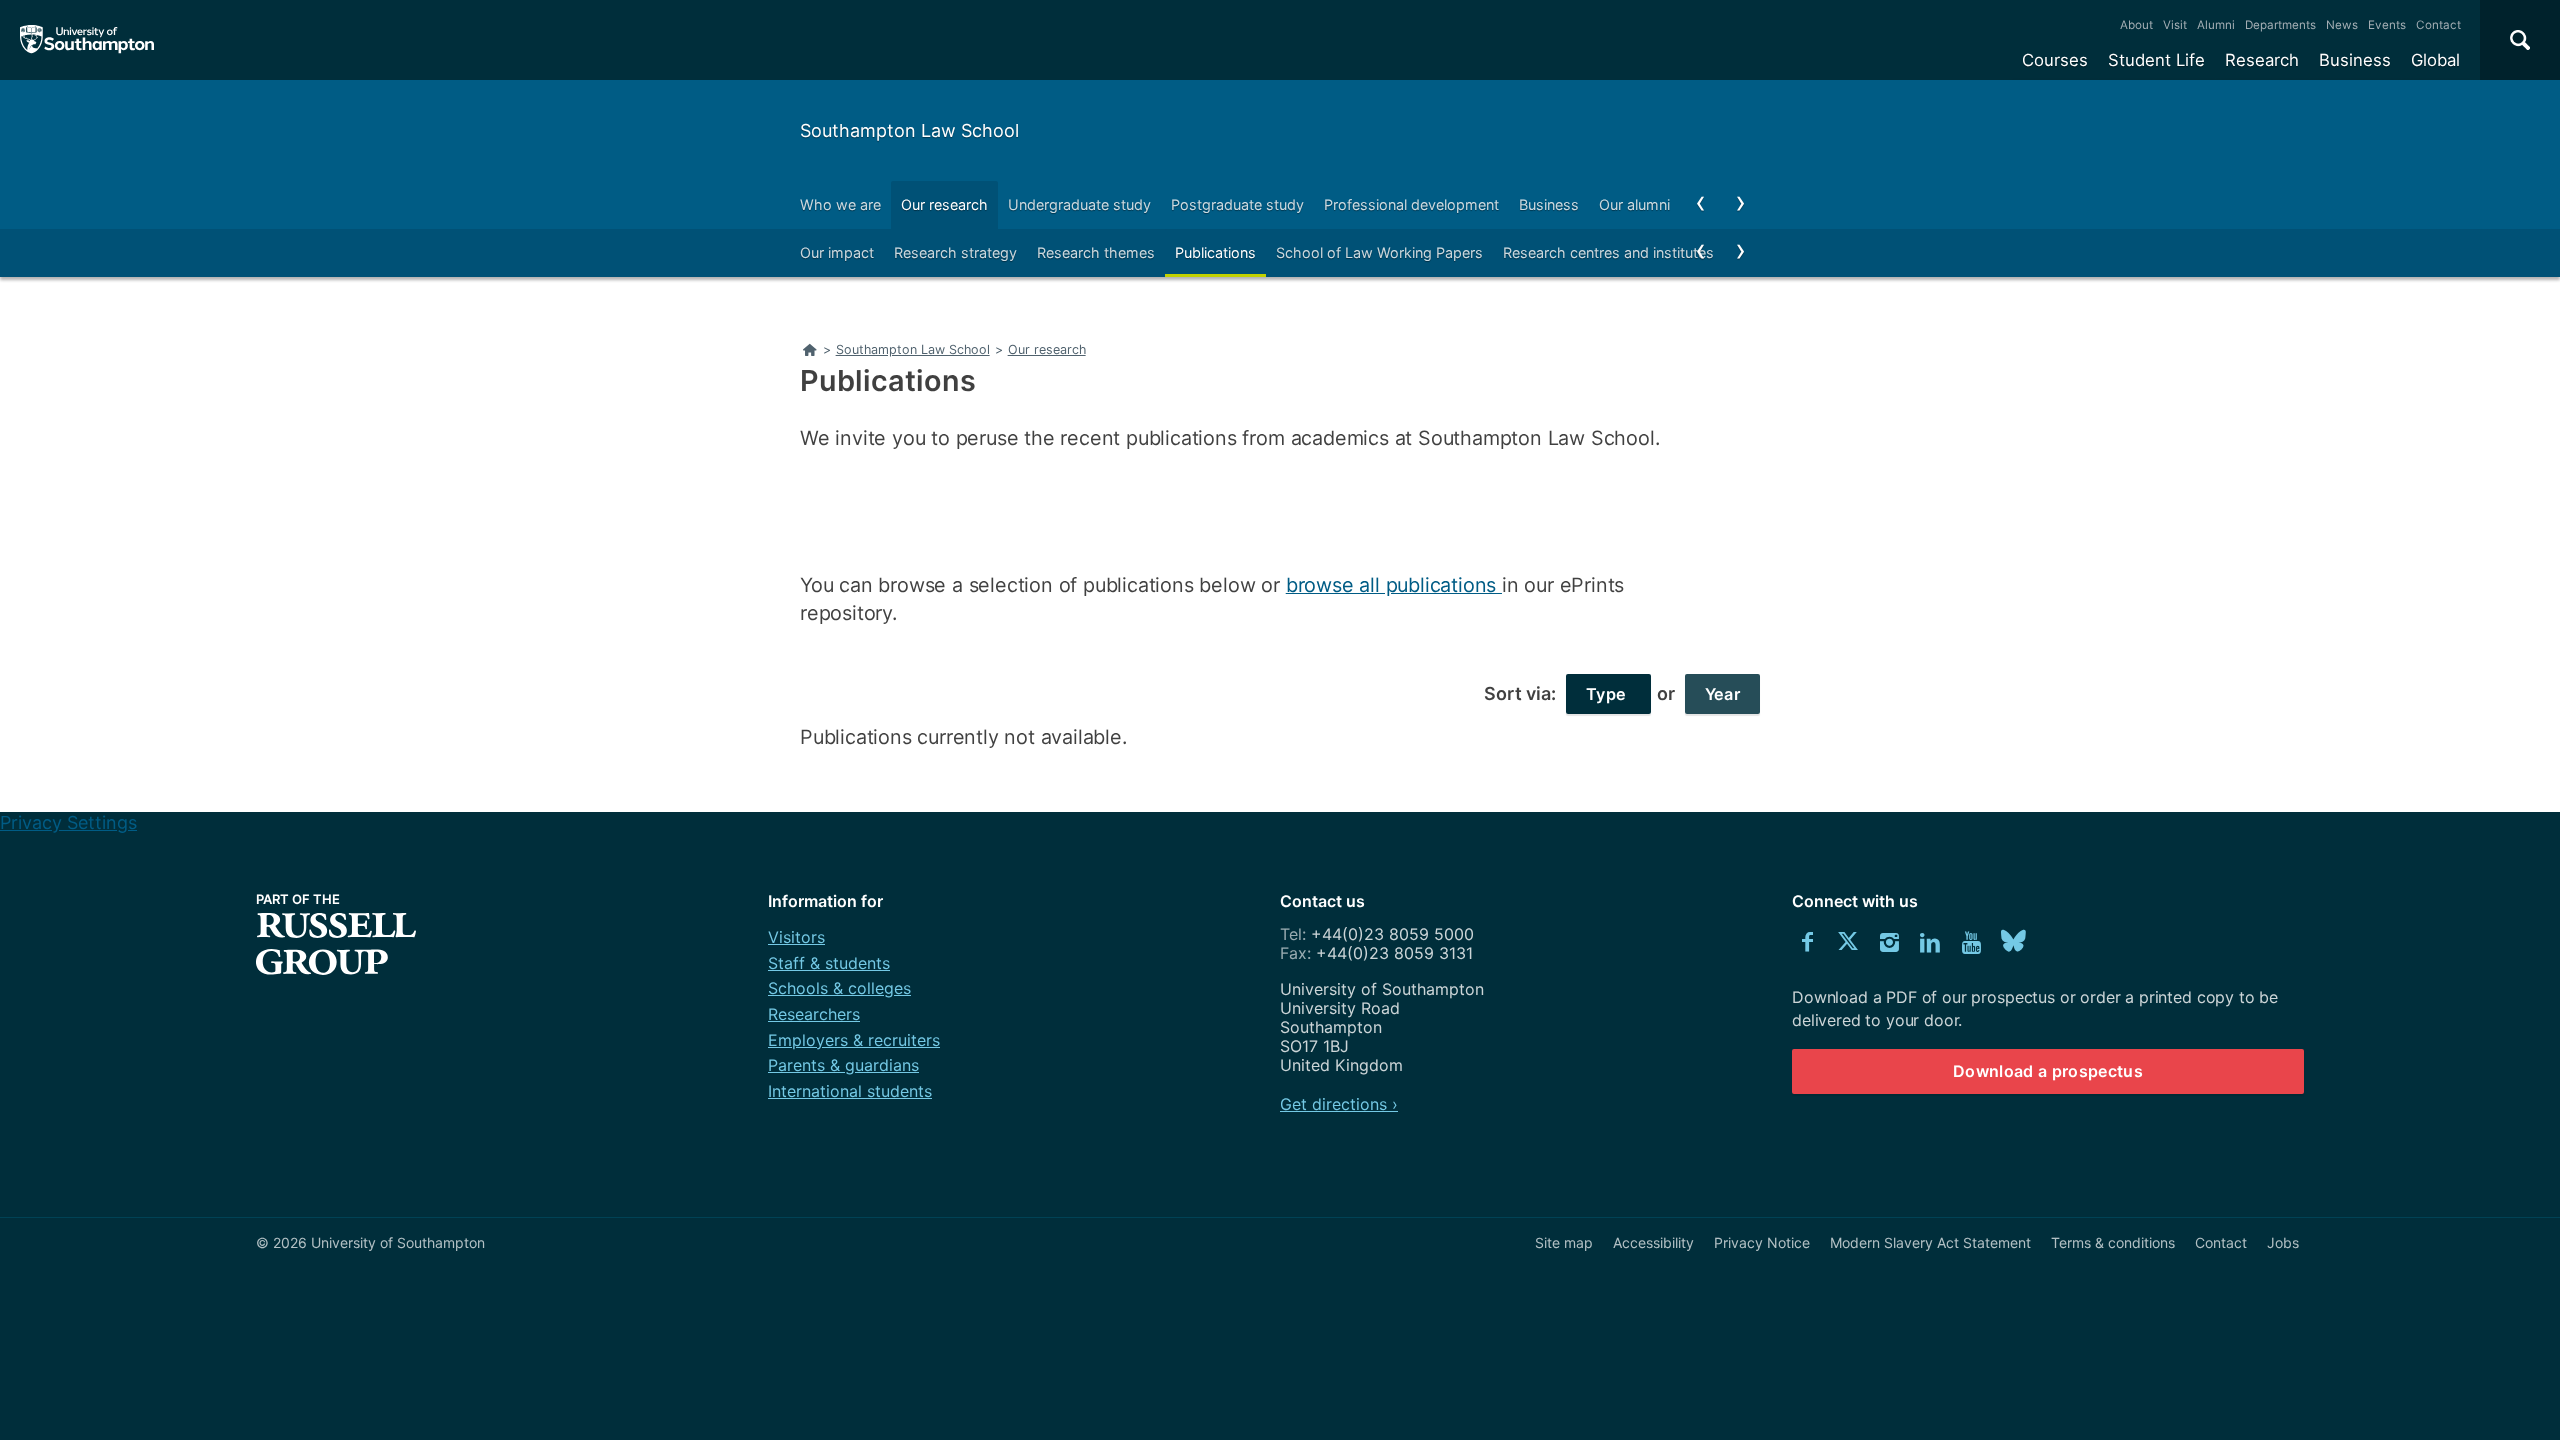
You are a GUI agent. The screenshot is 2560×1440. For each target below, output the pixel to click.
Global (2435, 60)
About (2136, 25)
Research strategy (955, 252)
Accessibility (1653, 1242)
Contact (2438, 25)
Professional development (1411, 204)
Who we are (840, 204)
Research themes (1096, 252)
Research (2262, 60)
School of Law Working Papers (1379, 252)
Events (2387, 25)
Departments (2280, 25)
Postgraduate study (1237, 204)
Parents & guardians (843, 1065)
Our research (944, 204)
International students (850, 1091)
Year (1722, 694)
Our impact (837, 252)
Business (2355, 60)
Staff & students (829, 963)
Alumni (2216, 25)
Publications (1215, 252)
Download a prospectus (2048, 1071)
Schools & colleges (839, 988)
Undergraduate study (1079, 204)
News (2342, 25)
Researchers (814, 1014)
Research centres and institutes (1608, 252)
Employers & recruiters (854, 1040)
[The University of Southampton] (87, 40)
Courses (2055, 60)
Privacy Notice (1762, 1242)
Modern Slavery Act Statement (1930, 1242)
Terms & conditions (2113, 1242)
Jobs (2283, 1242)
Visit (2175, 25)
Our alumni (1634, 204)
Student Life (2156, 60)
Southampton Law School (909, 130)
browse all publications (1394, 585)
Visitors (796, 937)
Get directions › (1339, 1104)
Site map (1564, 1242)
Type (1608, 694)
